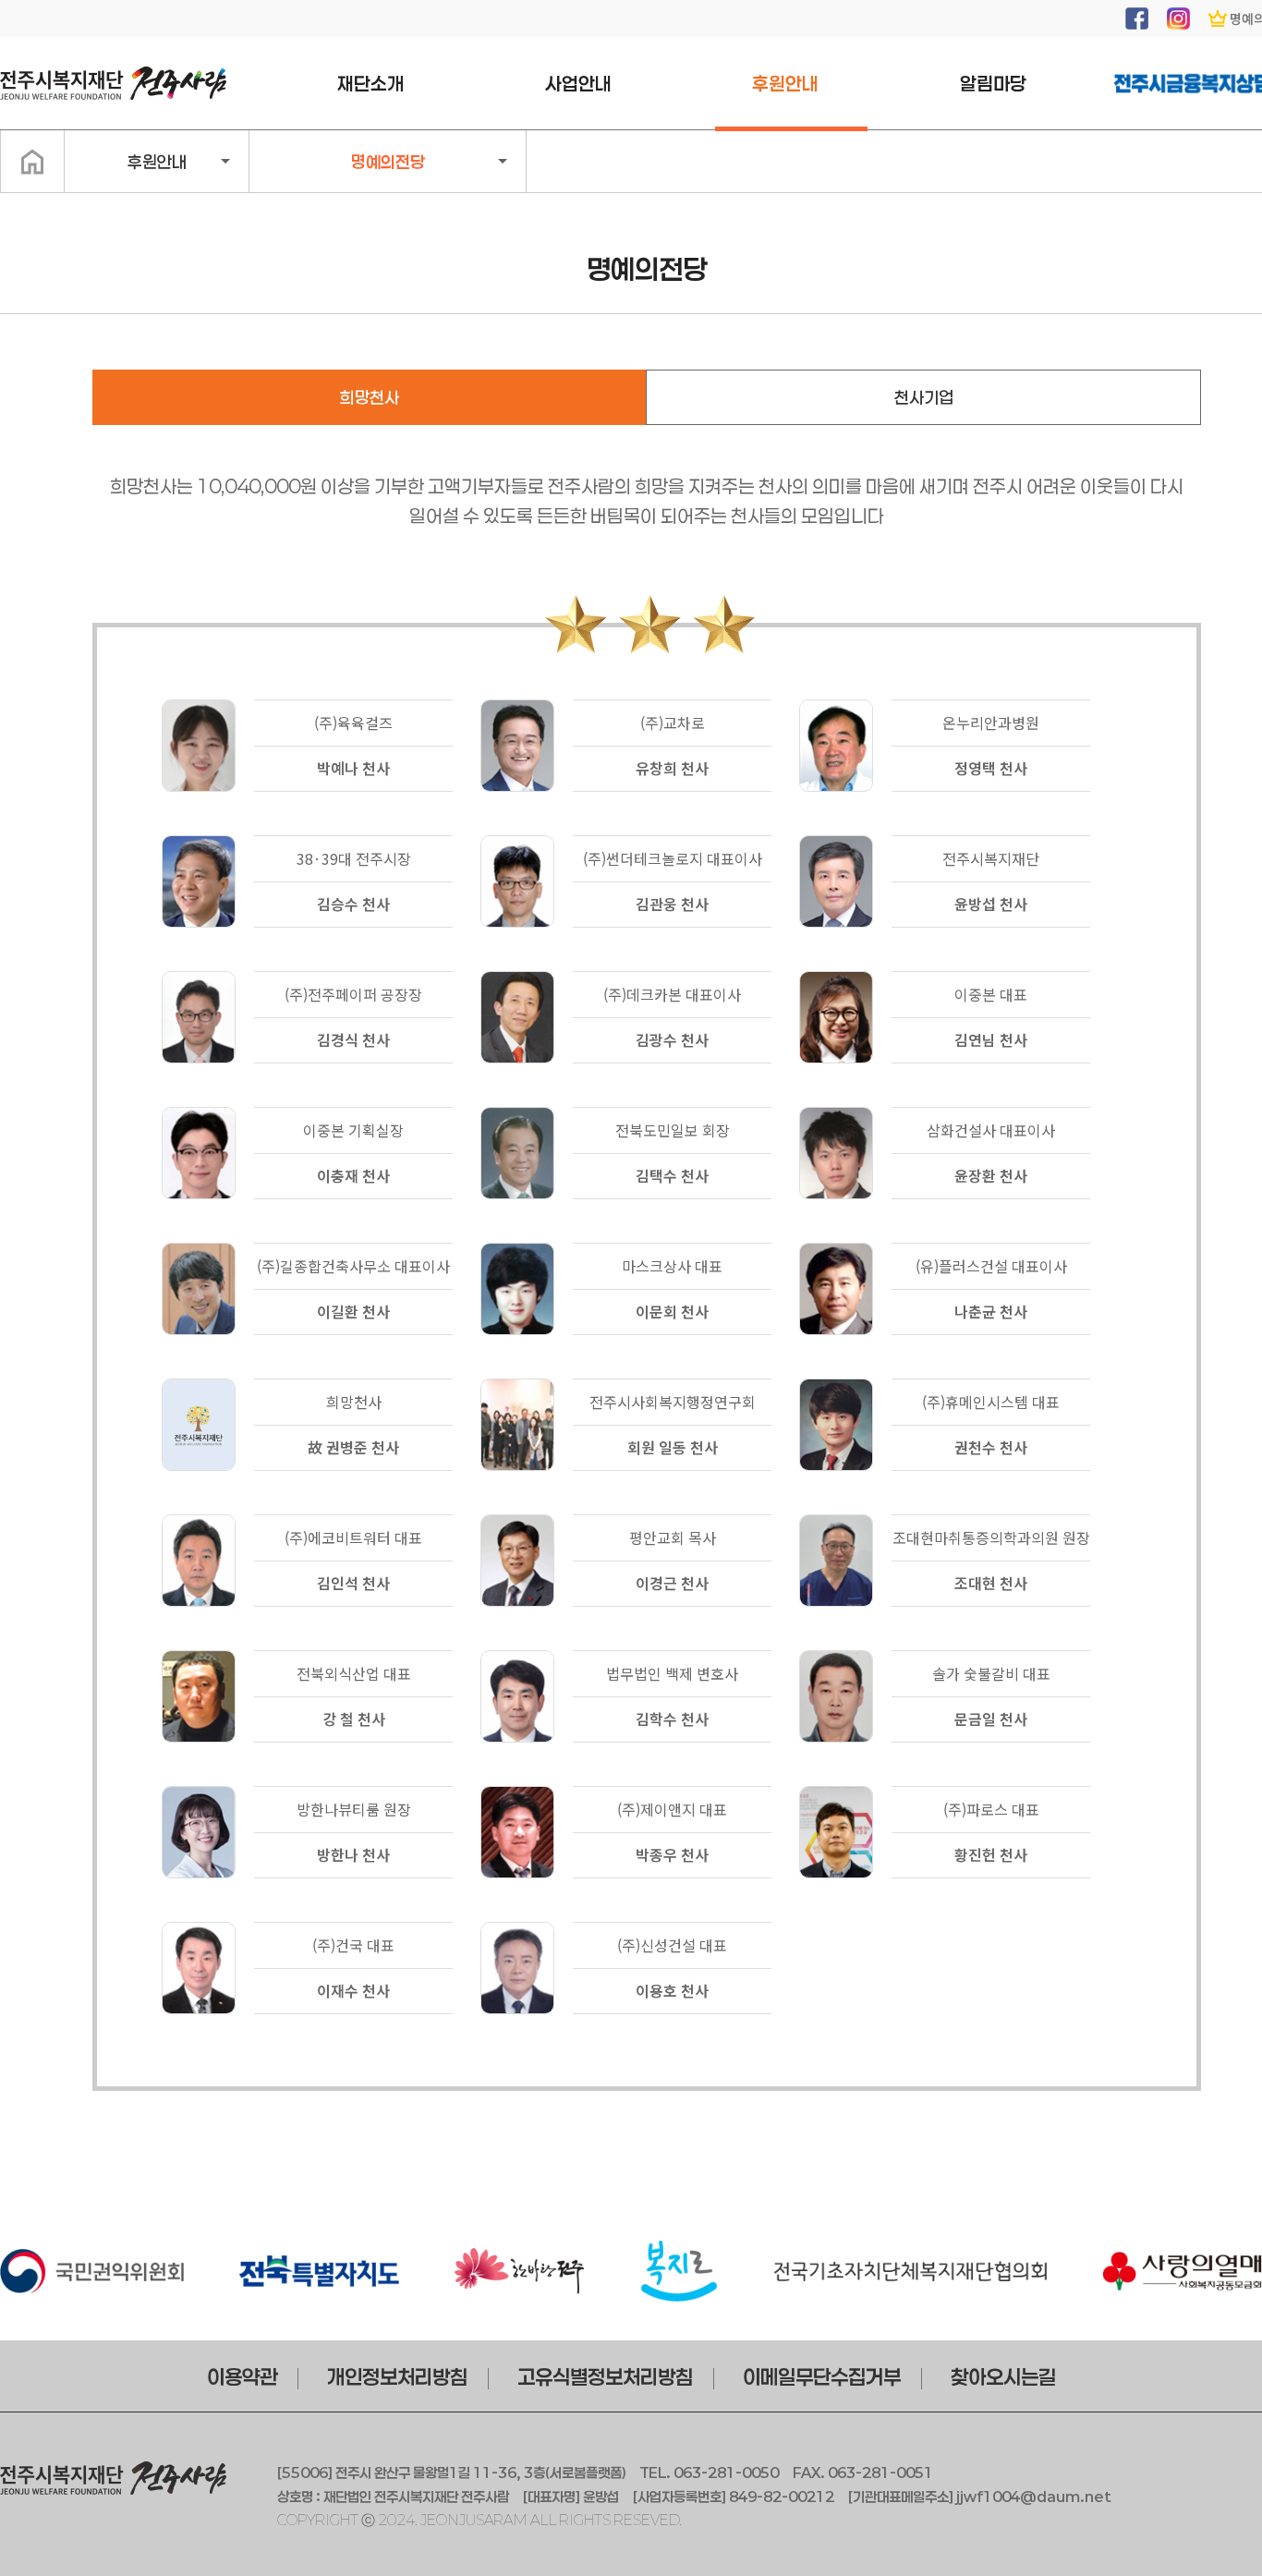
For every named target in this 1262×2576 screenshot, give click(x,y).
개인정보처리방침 (397, 2376)
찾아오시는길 (1003, 2376)
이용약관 (242, 2376)
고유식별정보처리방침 (605, 2376)
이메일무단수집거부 (822, 2376)
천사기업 (924, 397)
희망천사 (370, 397)
